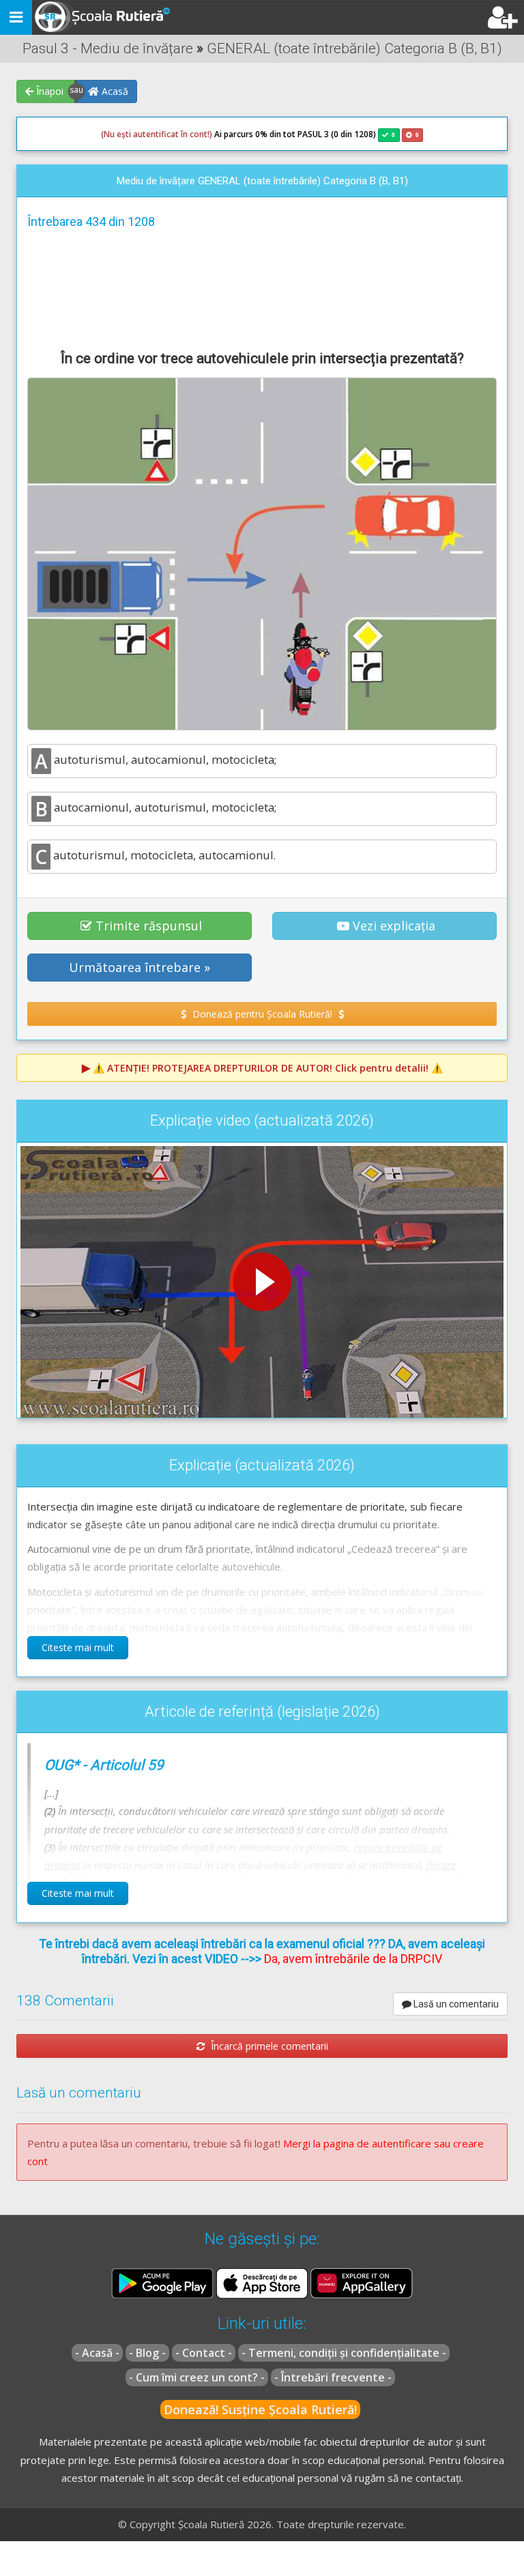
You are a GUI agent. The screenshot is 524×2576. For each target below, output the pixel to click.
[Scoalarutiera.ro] (104, 18)
